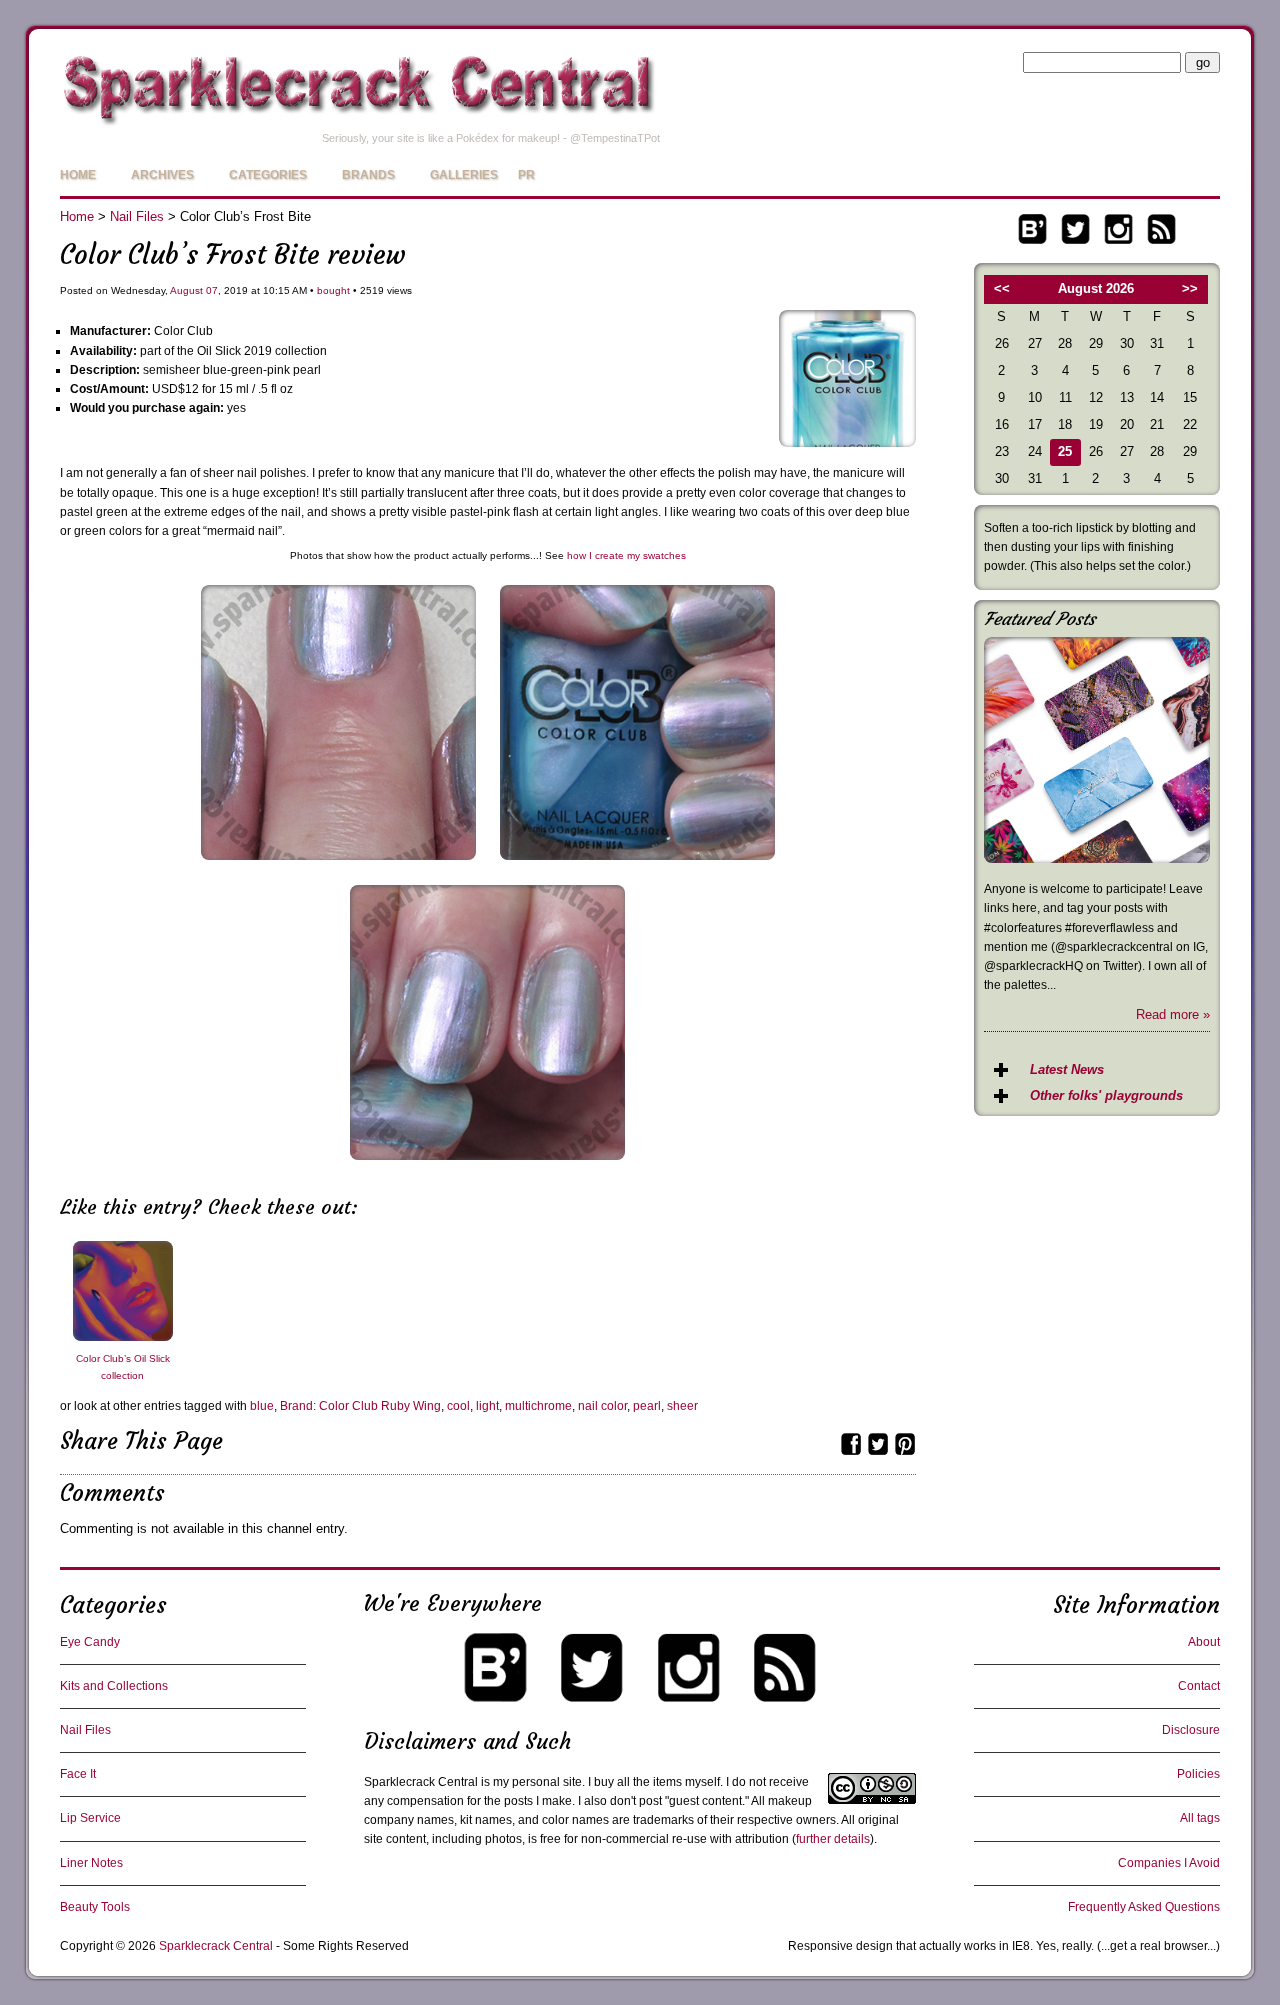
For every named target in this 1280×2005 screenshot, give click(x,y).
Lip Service (90, 1818)
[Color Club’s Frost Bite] (847, 442)
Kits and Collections (114, 1686)
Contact (1199, 1686)
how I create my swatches (626, 555)
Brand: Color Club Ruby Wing (360, 1406)
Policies (1198, 1774)
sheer (682, 1406)
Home (78, 175)
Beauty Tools (95, 1907)
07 (212, 290)
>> (1190, 288)
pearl (647, 1406)
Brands (368, 175)
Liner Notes (91, 1863)
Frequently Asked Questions (1144, 1907)
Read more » (1173, 1014)
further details (833, 1839)
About (1204, 1642)
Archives (162, 175)
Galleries (464, 175)
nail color (602, 1406)
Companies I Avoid (1169, 1863)
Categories (268, 175)
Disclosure (1191, 1730)
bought (333, 290)
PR (526, 175)
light (487, 1406)
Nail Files (137, 216)
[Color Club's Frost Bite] (637, 865)
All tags (1200, 1818)
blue (262, 1406)
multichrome (538, 1406)
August (186, 290)
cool (458, 1406)
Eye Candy (90, 1642)
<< (1002, 288)
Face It (78, 1774)
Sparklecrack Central (216, 1946)
